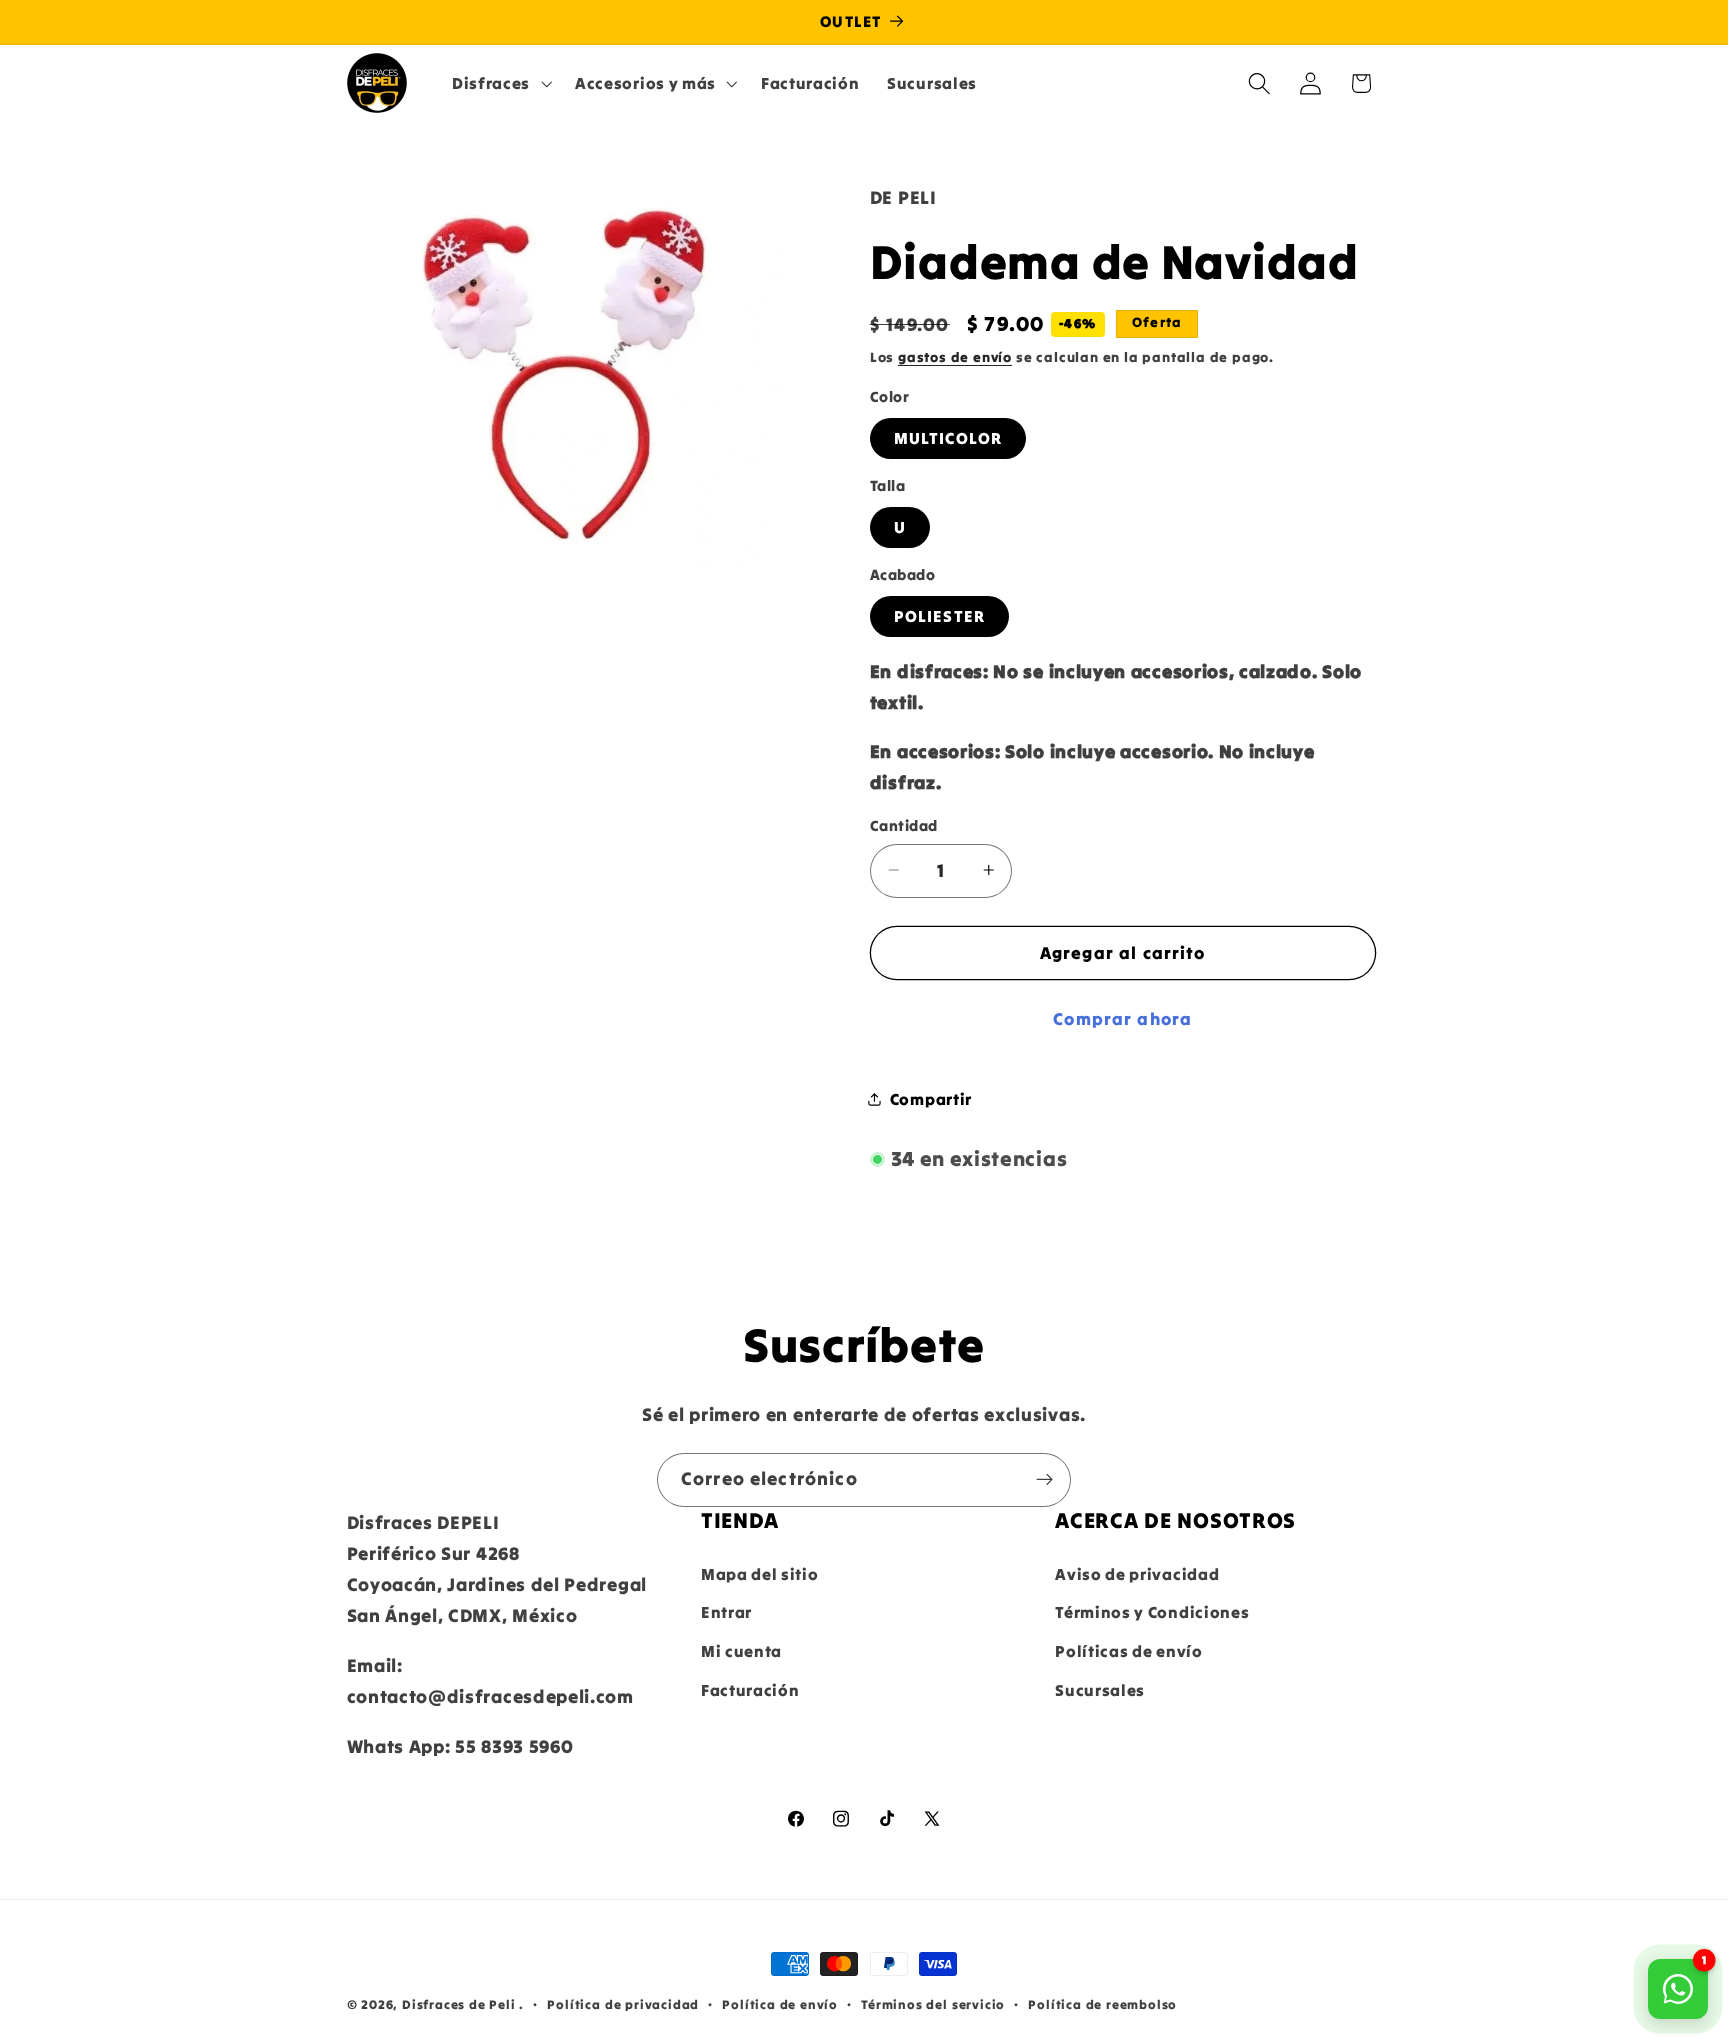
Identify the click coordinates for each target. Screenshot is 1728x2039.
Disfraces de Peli (459, 2004)
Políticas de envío (1128, 1651)
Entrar (726, 1612)
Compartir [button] (931, 1098)
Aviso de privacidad (1137, 1574)
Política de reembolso (1102, 2004)
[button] (499, 83)
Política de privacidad (623, 2004)
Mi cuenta (741, 1651)
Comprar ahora (1122, 1019)
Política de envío (780, 2004)
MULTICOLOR (948, 438)
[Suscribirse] (1044, 1480)
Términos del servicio (933, 2004)
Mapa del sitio (760, 1574)
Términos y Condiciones (1152, 1612)
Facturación (750, 1690)
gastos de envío (955, 357)
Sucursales (1100, 1690)
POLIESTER (939, 616)
